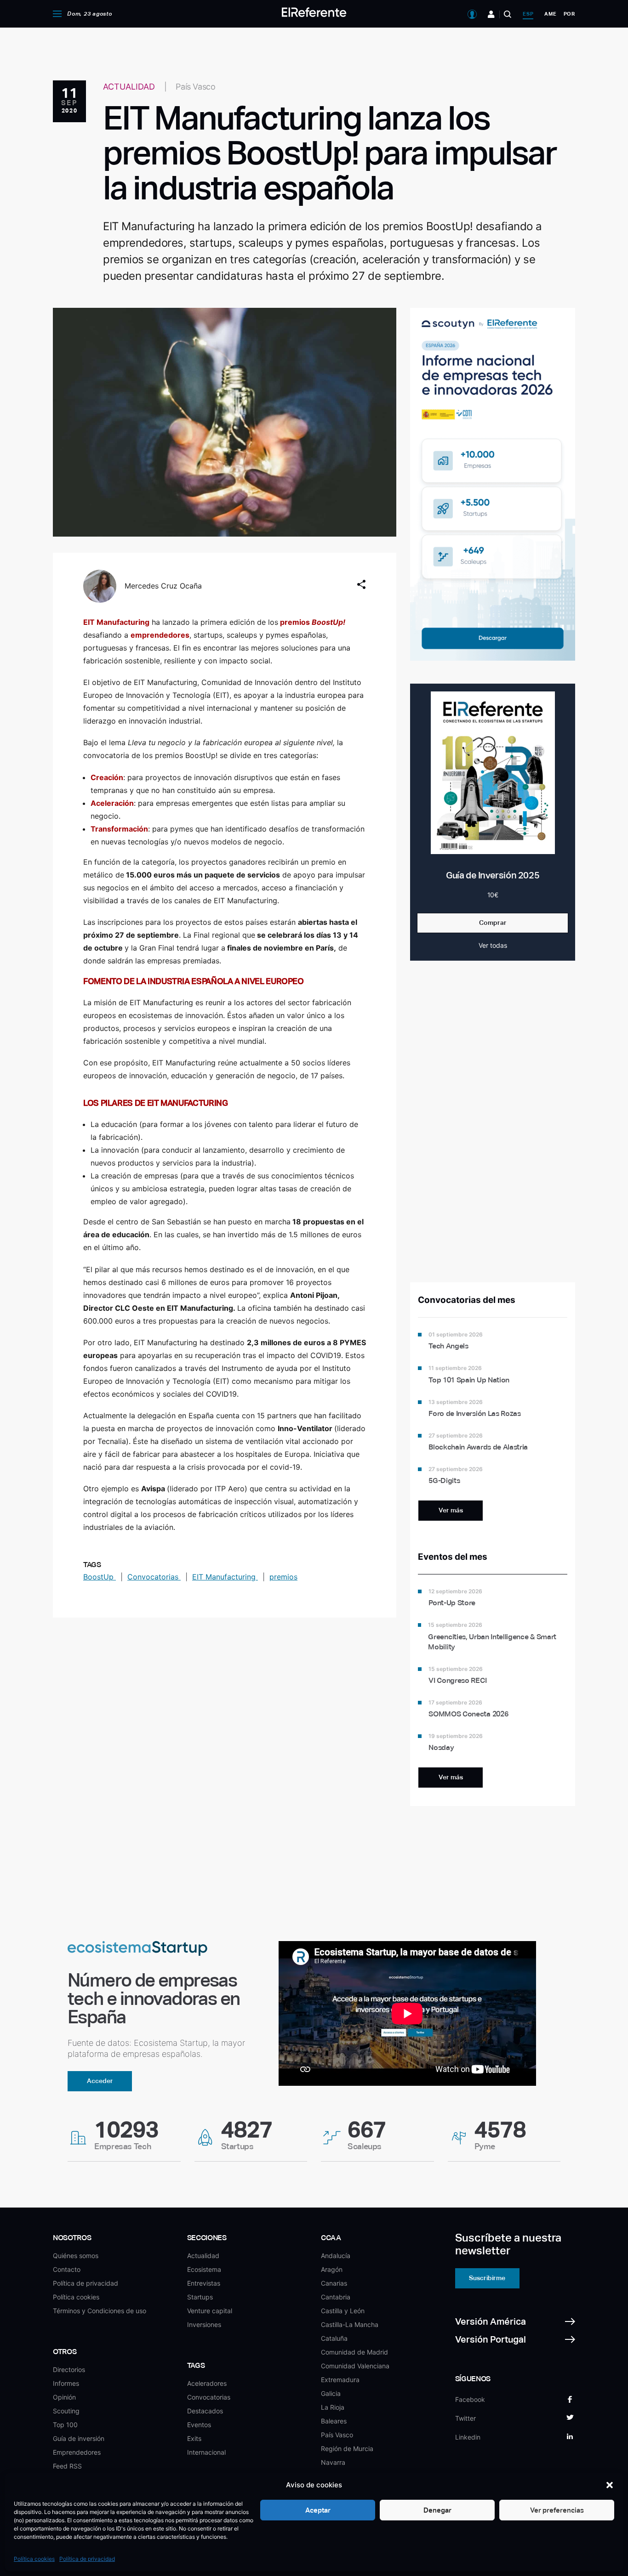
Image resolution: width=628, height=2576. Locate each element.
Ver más (451, 1510)
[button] (610, 2485)
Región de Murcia (347, 2449)
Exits (194, 2438)
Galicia (331, 2393)
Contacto (67, 2269)
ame (550, 14)
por (569, 14)
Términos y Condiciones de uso (100, 2311)
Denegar (437, 2510)
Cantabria (336, 2297)
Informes (66, 2383)
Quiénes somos (76, 2256)
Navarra (333, 2462)
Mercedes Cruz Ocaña (163, 586)
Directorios (69, 2369)
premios (283, 1577)
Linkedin (468, 2437)
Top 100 (65, 2425)
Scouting (66, 2411)
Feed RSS (67, 2466)
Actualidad (203, 2256)
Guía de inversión (79, 2438)
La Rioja (333, 2407)
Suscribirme (487, 2278)
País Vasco (337, 2435)
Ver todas (493, 945)
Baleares (334, 2421)
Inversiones (204, 2324)
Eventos (199, 2425)
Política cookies (34, 2559)
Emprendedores (77, 2452)
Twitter (465, 2418)
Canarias (334, 2283)
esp (528, 14)
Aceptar (318, 2510)
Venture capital (210, 2311)
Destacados (205, 2411)
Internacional (206, 2452)
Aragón (332, 2269)
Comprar (493, 923)
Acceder (100, 2081)
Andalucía (336, 2256)
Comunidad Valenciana (355, 2366)
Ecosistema (204, 2269)
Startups (200, 2297)
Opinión (64, 2397)
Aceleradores (207, 2383)
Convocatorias (154, 1577)
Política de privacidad (87, 2559)
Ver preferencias (557, 2510)
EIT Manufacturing (225, 1577)
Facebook (470, 2399)
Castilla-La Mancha (350, 2324)
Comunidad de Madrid (354, 2352)
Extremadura (340, 2380)
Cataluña (334, 2338)
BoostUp (100, 1577)
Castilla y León (343, 2311)
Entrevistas (204, 2283)
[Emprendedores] (491, 14)
